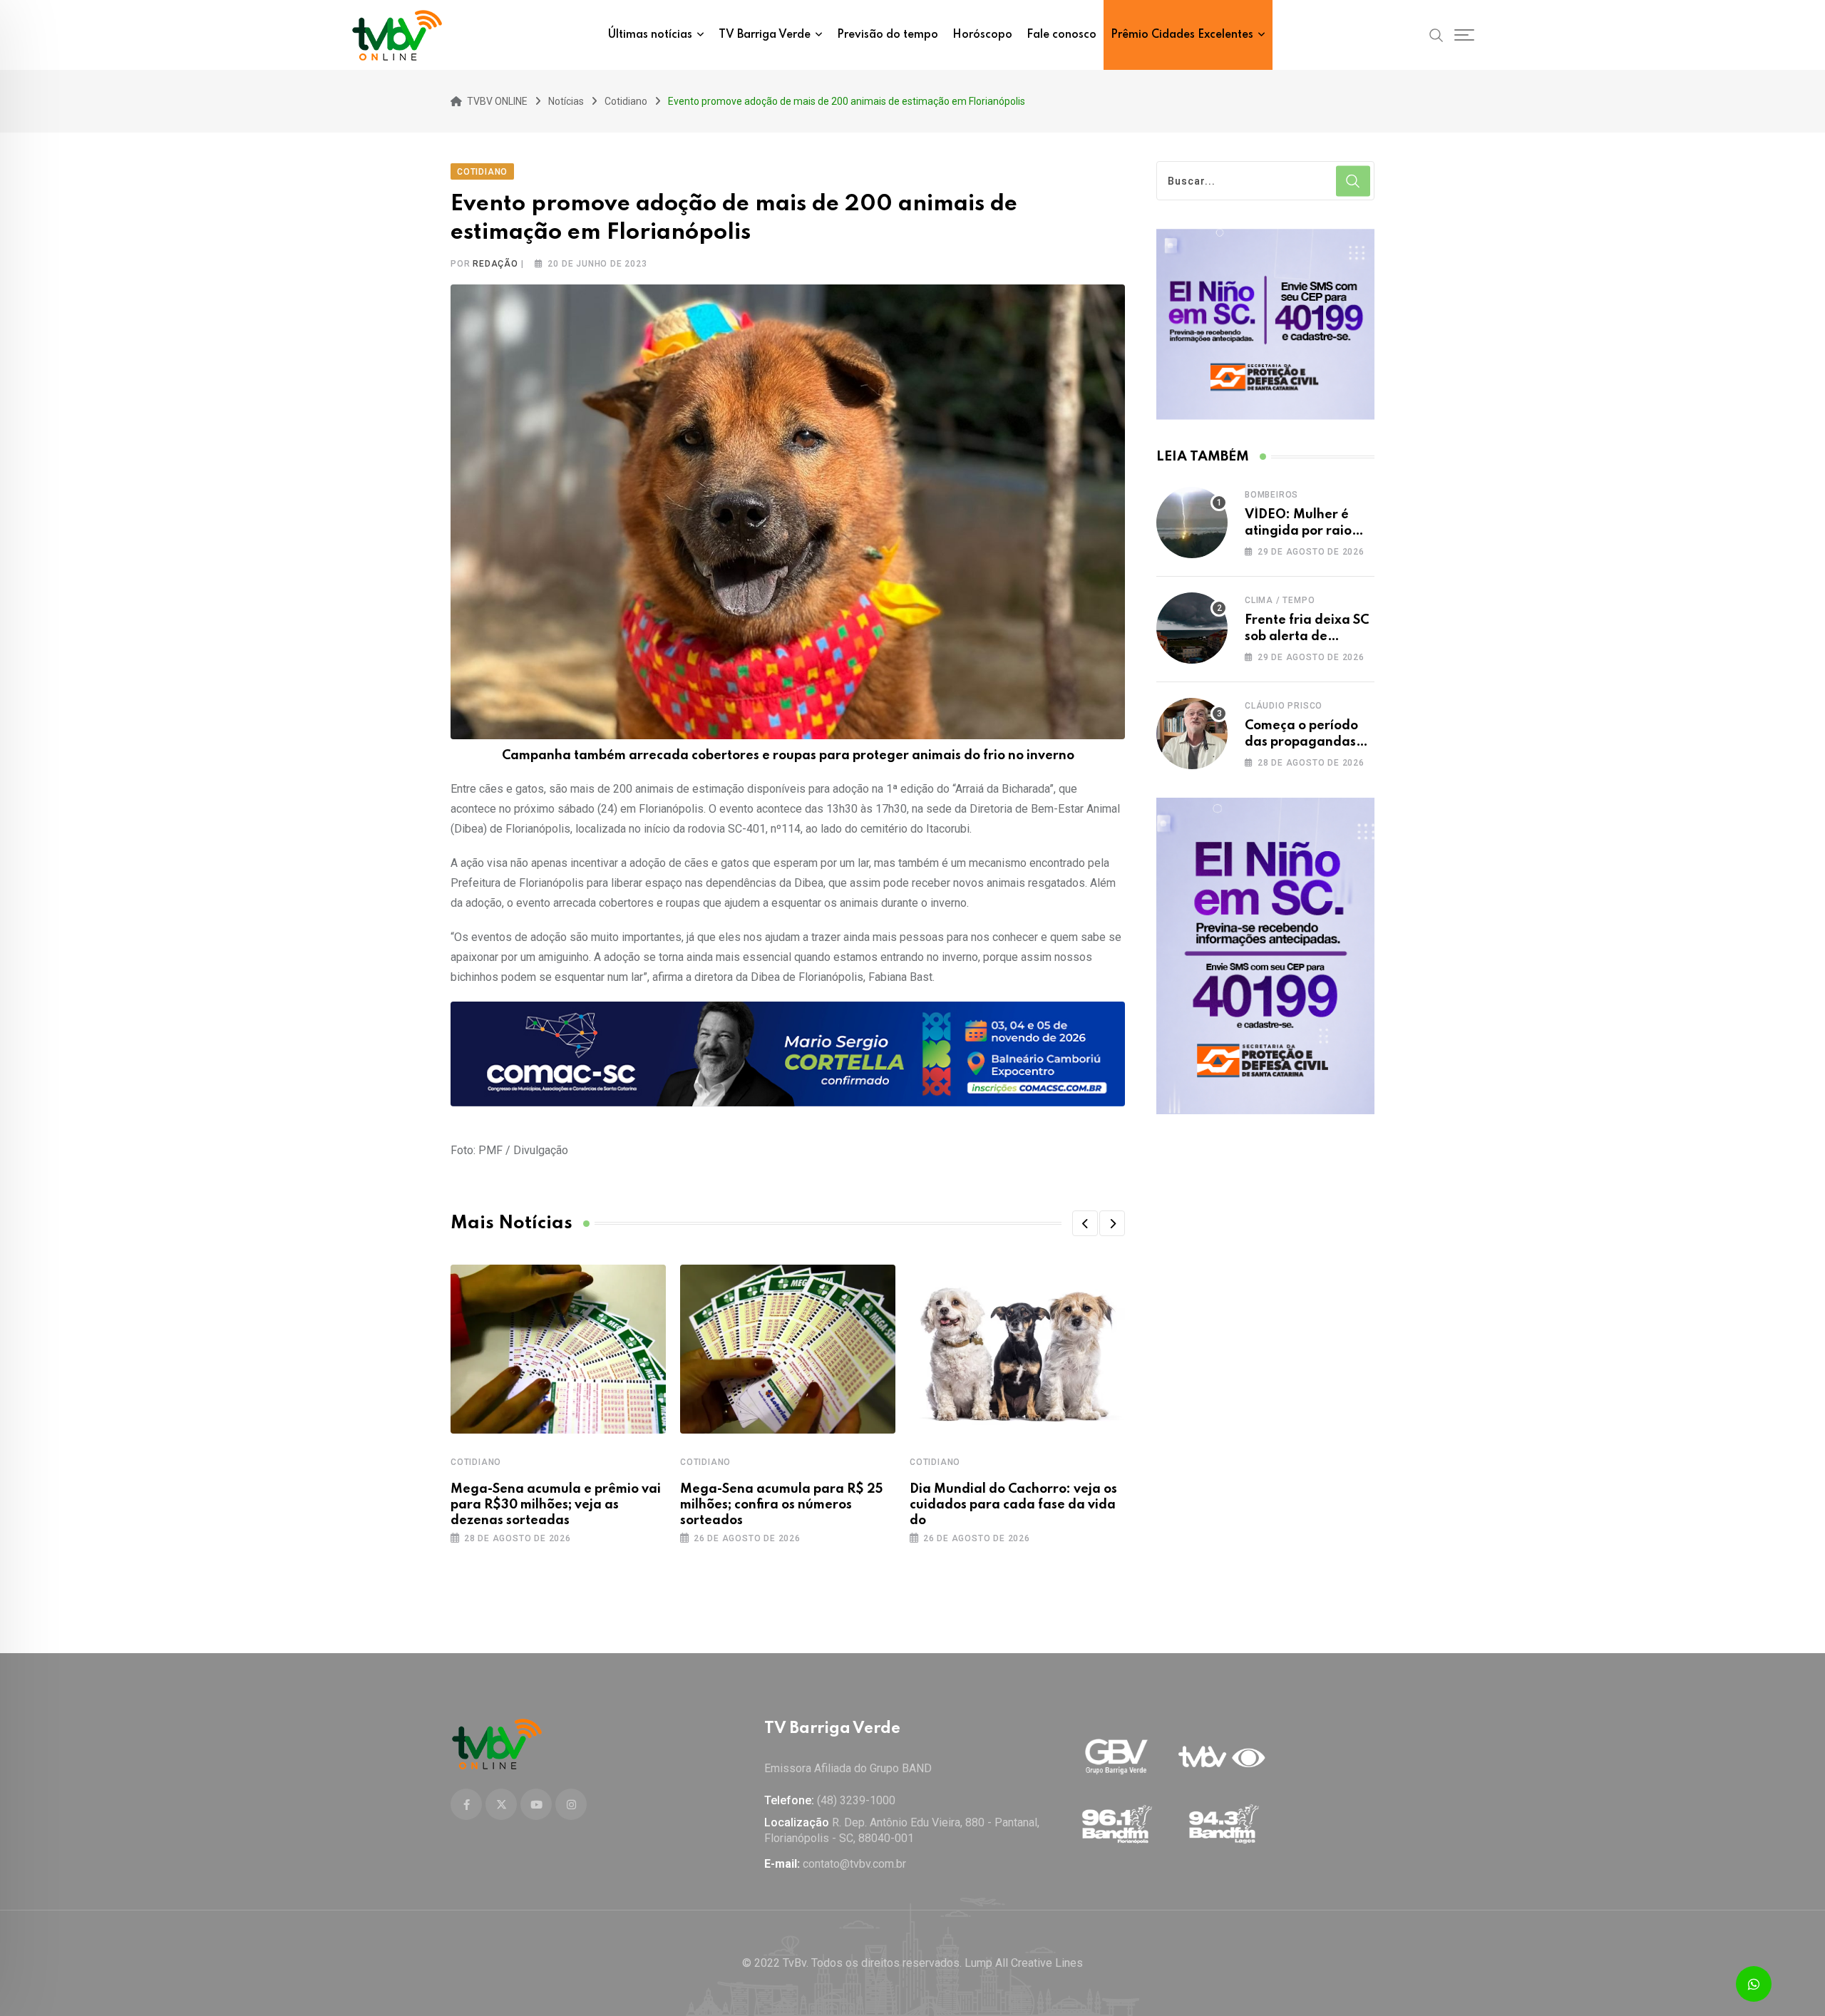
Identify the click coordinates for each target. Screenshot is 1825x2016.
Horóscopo (982, 35)
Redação (495, 264)
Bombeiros (1271, 495)
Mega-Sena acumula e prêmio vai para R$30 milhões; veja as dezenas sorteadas (556, 1505)
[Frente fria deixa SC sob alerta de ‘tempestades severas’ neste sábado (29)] (1192, 628)
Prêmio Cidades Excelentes (1182, 35)
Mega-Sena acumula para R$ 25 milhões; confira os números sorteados (781, 1505)
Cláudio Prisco (1284, 706)
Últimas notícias (650, 35)
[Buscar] (1436, 34)
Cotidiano (476, 1462)
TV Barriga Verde (765, 35)
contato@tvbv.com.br (854, 1864)
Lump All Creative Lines (1024, 1963)
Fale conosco (1061, 35)
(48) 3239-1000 (856, 1800)
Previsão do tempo (888, 35)
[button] (1085, 1223)
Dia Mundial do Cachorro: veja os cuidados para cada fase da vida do (1013, 1505)
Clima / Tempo (1280, 600)
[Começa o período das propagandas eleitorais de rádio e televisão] (1192, 734)
